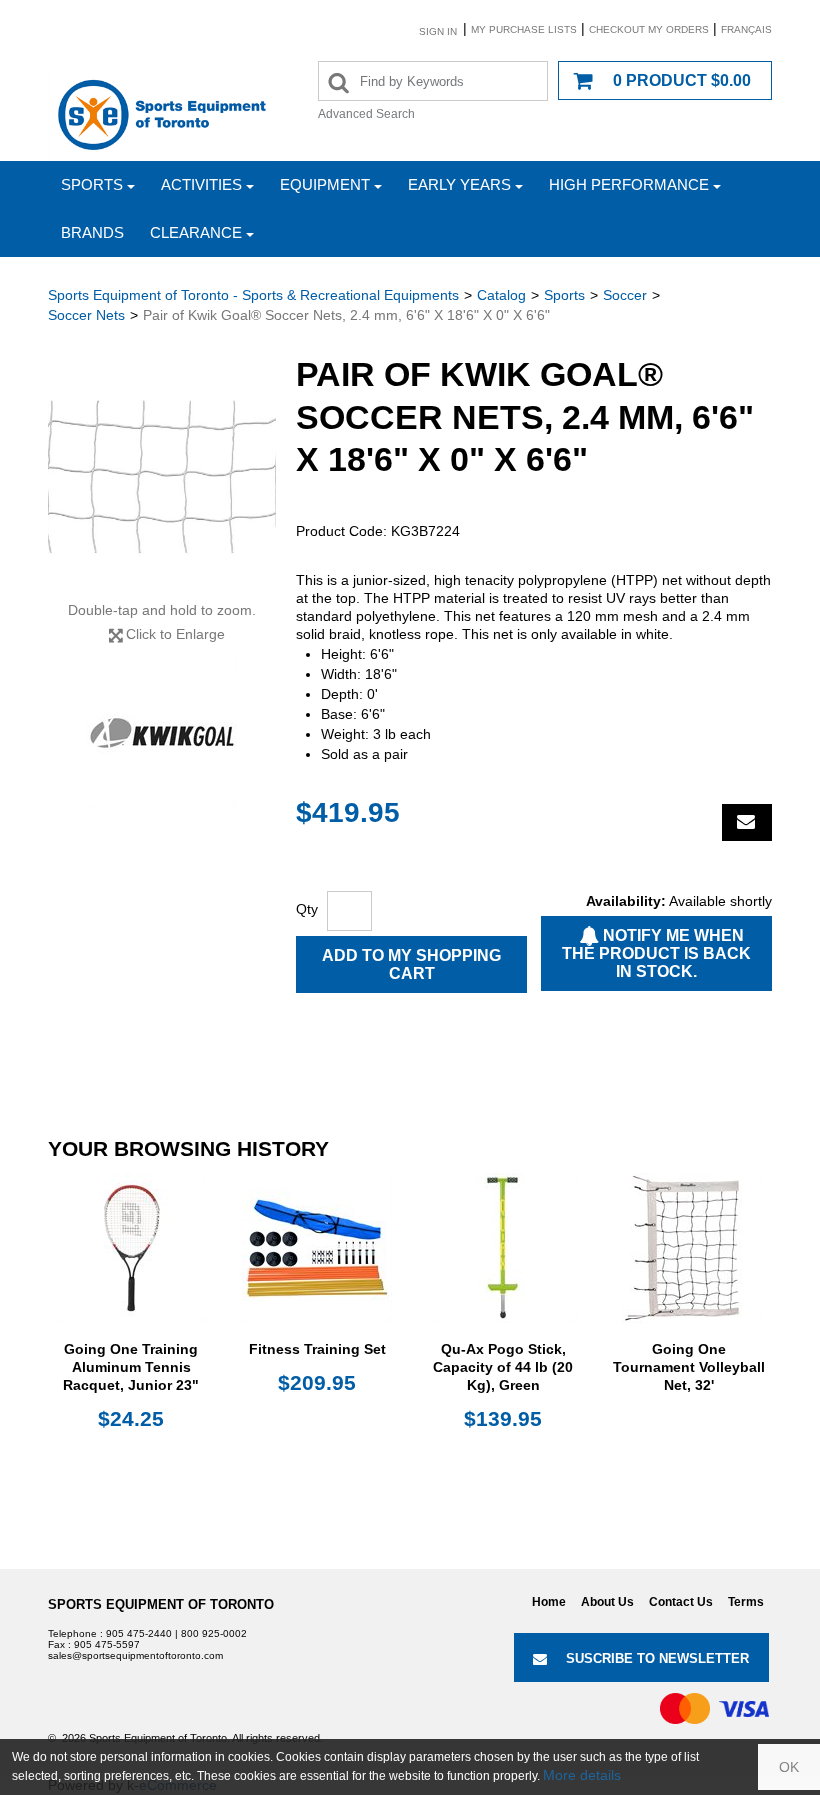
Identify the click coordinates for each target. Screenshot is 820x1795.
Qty (307, 909)
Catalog (501, 295)
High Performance (629, 184)
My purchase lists (524, 29)
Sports (92, 184)
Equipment (325, 184)
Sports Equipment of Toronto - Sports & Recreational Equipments (253, 295)
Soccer (625, 295)
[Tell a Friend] (747, 822)
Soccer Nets (86, 315)
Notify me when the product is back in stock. (656, 953)
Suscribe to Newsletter (657, 1658)
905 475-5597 (107, 1644)
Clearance (196, 232)
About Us (607, 1602)
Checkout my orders (649, 29)
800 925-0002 (214, 1633)
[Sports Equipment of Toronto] (162, 114)
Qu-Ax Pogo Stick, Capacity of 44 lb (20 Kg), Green (503, 1367)
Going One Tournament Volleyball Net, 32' (689, 1367)
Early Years (459, 184)
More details (582, 1775)
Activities (201, 184)
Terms (746, 1602)
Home (549, 1602)
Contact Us (681, 1602)
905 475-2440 (139, 1633)
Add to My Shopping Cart (411, 964)
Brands (92, 232)
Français (746, 29)
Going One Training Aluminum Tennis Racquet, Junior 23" (131, 1367)
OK (789, 1767)
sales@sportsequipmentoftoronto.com (135, 1655)
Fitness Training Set (317, 1349)
